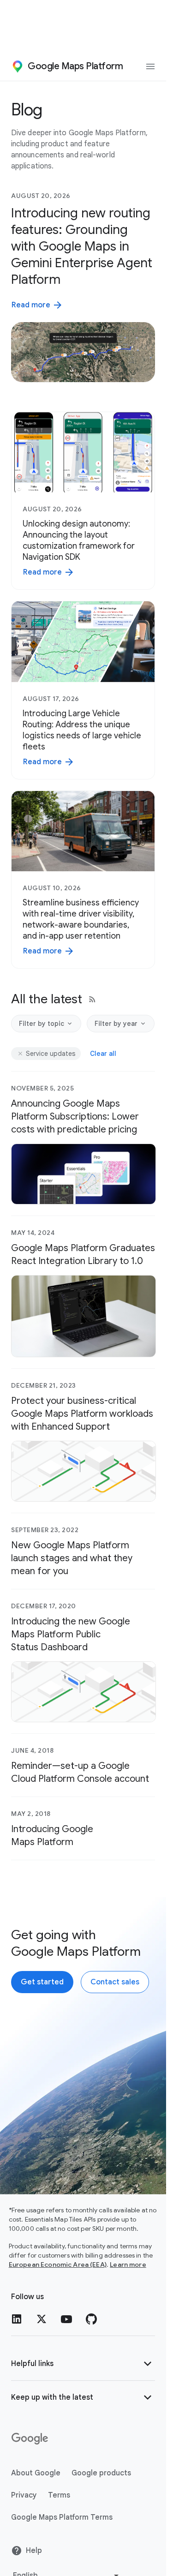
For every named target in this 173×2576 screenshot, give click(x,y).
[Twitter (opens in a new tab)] (42, 2319)
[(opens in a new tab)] (30, 2439)
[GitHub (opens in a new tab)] (91, 2319)
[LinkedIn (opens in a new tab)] (17, 2319)
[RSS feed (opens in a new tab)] (92, 999)
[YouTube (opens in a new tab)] (66, 2319)
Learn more (128, 2264)
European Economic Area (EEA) (58, 2264)
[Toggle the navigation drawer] (150, 66)
